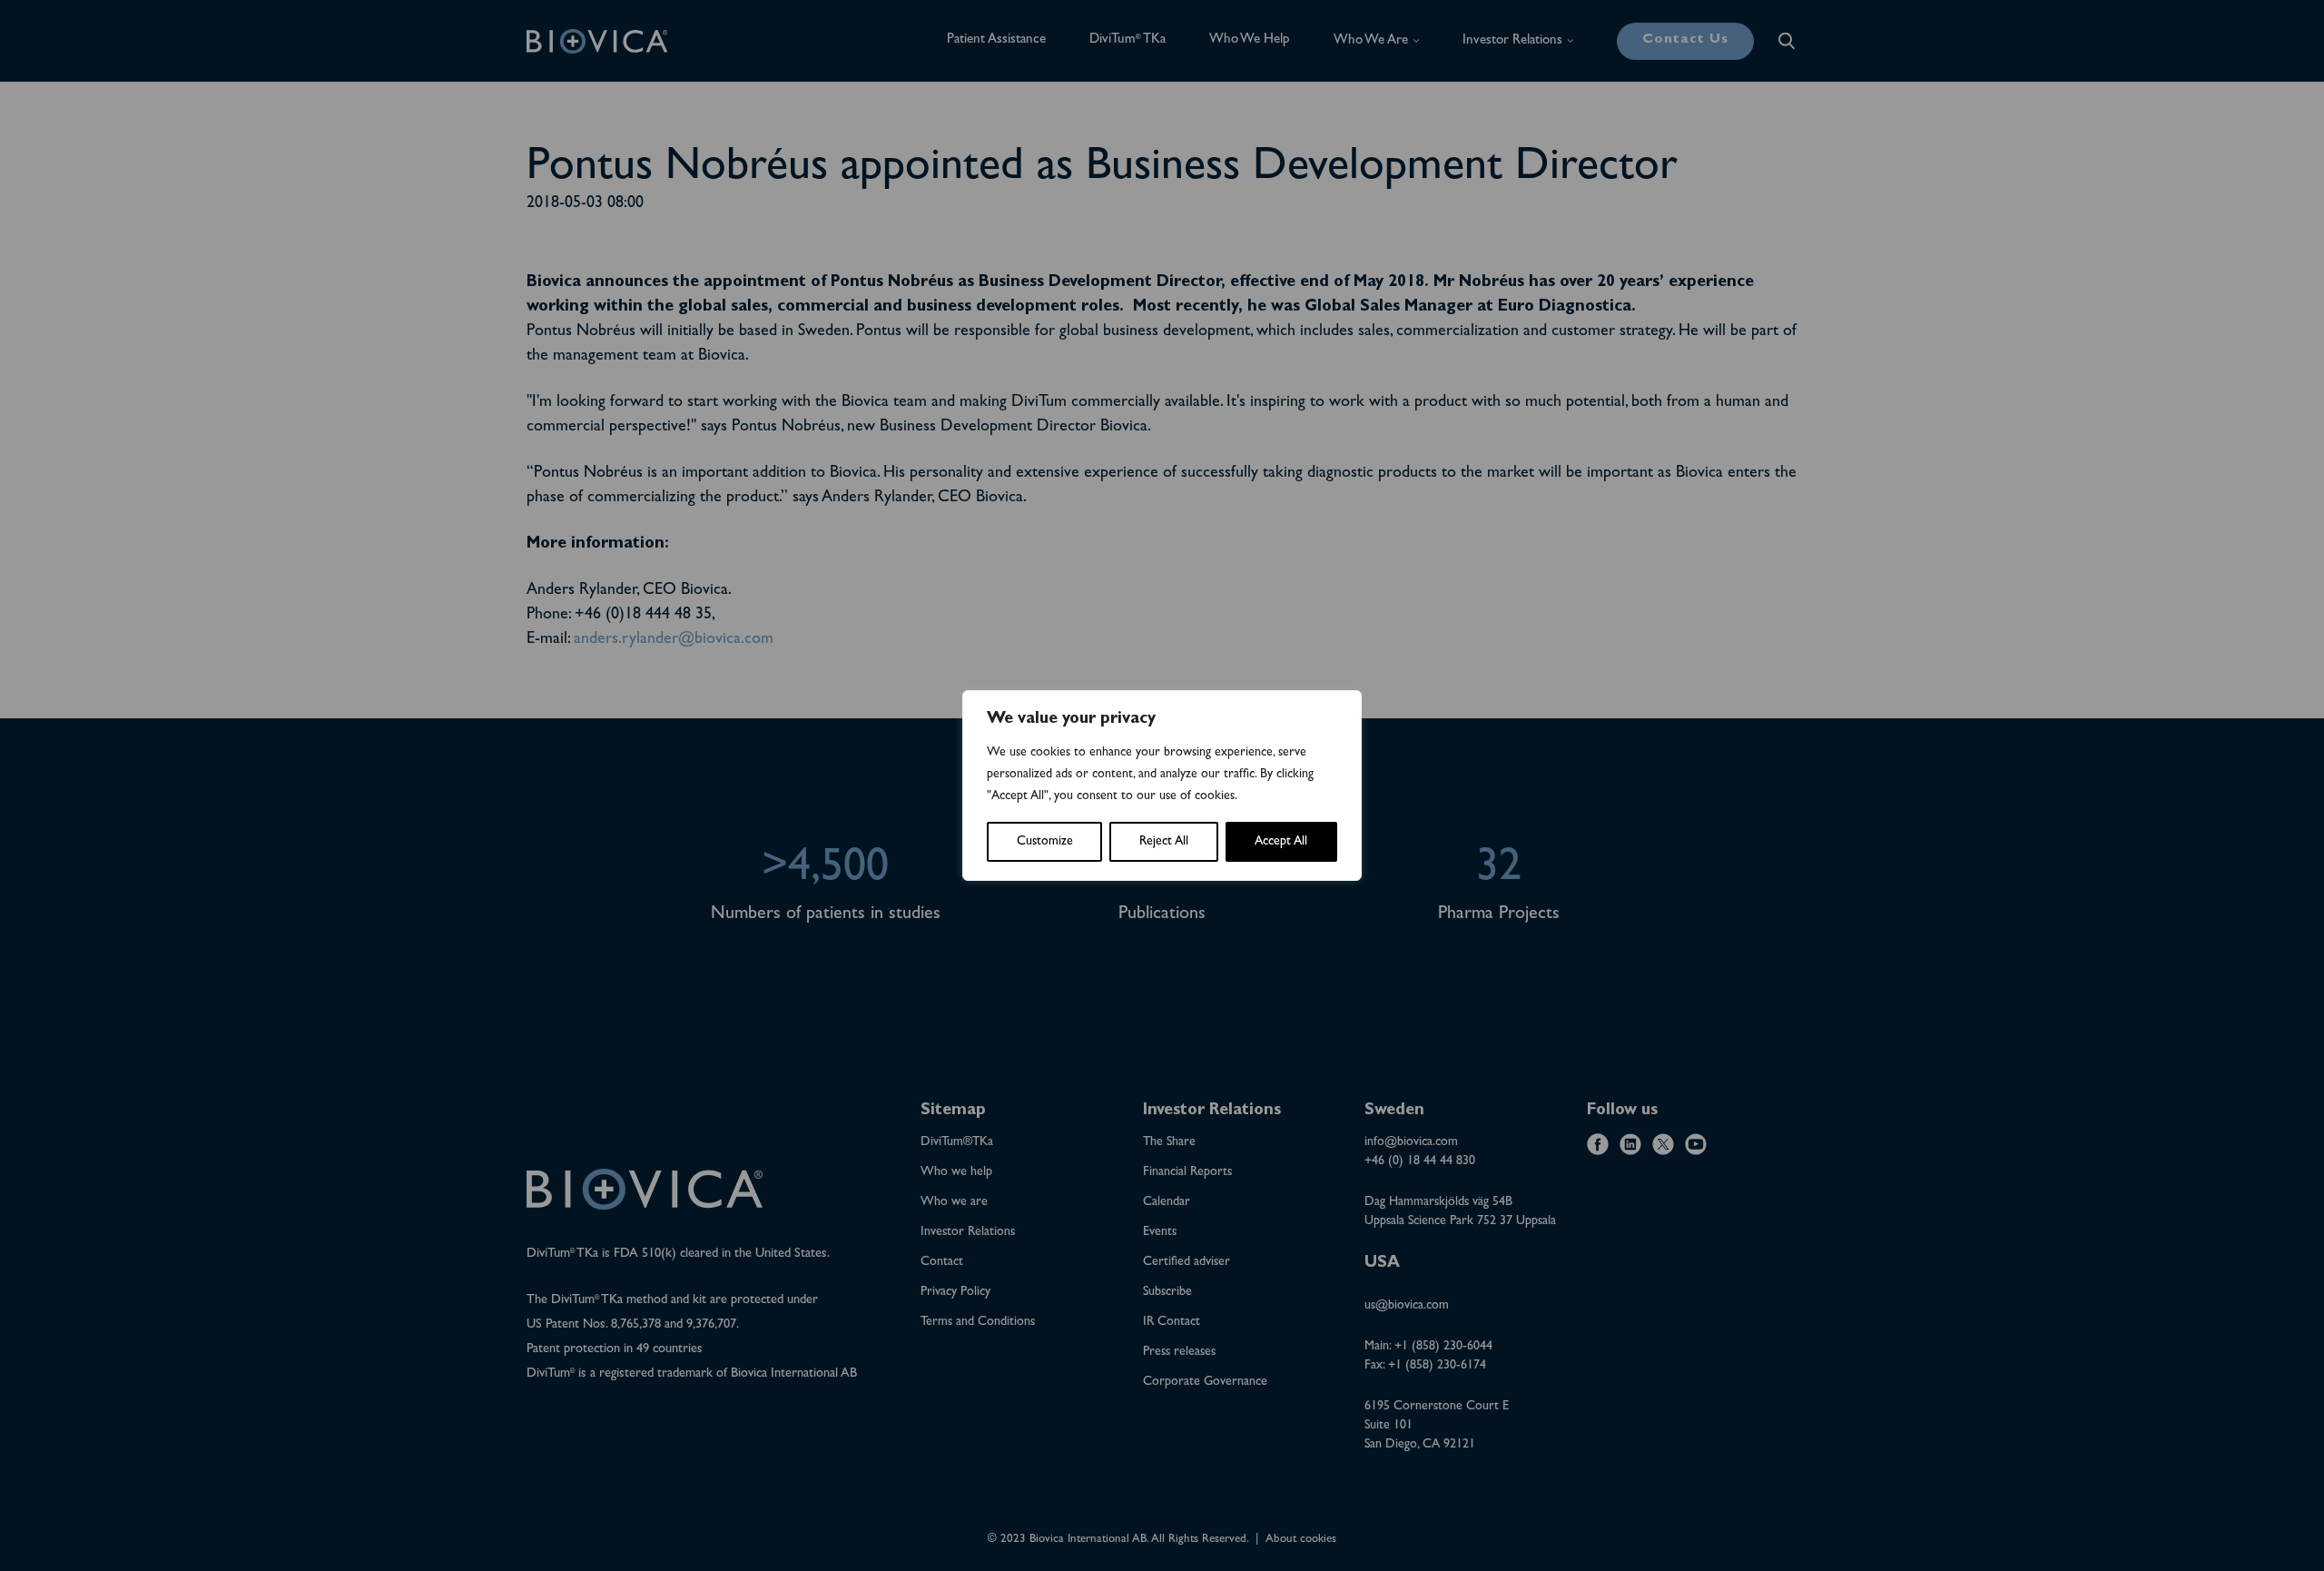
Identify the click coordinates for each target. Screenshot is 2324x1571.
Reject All (1164, 842)
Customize (1045, 842)
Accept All (1281, 842)
